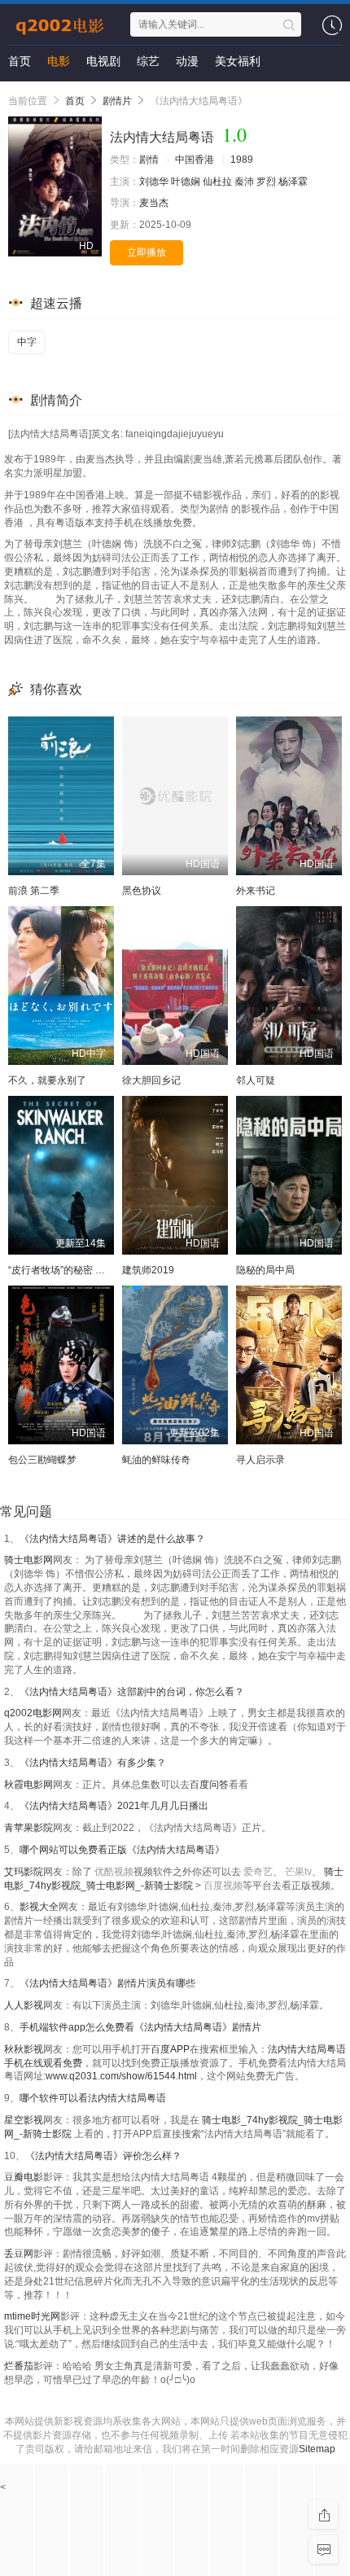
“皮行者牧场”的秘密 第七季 (66, 1270)
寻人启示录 (260, 1460)
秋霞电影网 (28, 1785)
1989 (242, 160)
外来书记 (256, 891)
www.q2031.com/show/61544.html (121, 2076)
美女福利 (238, 61)
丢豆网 (19, 2254)
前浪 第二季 (34, 891)
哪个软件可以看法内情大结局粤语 (93, 2098)
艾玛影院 (24, 1872)
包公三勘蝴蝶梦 (42, 1460)
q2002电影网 (33, 1713)
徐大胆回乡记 (151, 1080)
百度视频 (223, 1886)
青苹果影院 (28, 1828)
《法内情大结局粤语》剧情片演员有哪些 (107, 1983)
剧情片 (117, 101)
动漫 (187, 61)
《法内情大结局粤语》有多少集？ (93, 1763)
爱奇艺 (258, 1872)
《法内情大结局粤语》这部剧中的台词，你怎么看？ (132, 1692)
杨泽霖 (293, 182)
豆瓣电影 (24, 2177)
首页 (20, 61)
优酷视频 (114, 1872)
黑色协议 (142, 891)
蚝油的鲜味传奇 (156, 1460)
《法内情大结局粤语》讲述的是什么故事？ (112, 1539)
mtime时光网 (32, 2316)
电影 (59, 61)
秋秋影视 (24, 2049)
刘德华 (154, 182)
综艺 (148, 61)
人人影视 (24, 2005)
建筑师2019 (148, 1270)
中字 (27, 342)
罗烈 (266, 182)
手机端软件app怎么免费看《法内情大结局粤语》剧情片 (140, 2027)
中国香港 (195, 160)
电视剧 (103, 61)
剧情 (149, 160)
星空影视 (24, 2120)
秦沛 (244, 182)
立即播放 (147, 252)
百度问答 (209, 1785)
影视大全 (39, 1907)
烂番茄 (19, 2366)
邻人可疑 (256, 1080)
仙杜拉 (217, 182)
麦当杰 (154, 203)
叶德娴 (186, 182)
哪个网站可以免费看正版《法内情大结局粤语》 (122, 1850)
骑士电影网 (28, 1560)
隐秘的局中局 (265, 1270)
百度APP (170, 2049)
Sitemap (317, 2449)
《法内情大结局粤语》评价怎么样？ (103, 2156)
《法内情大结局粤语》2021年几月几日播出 (114, 1806)
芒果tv (298, 1872)
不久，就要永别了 (47, 1080)
